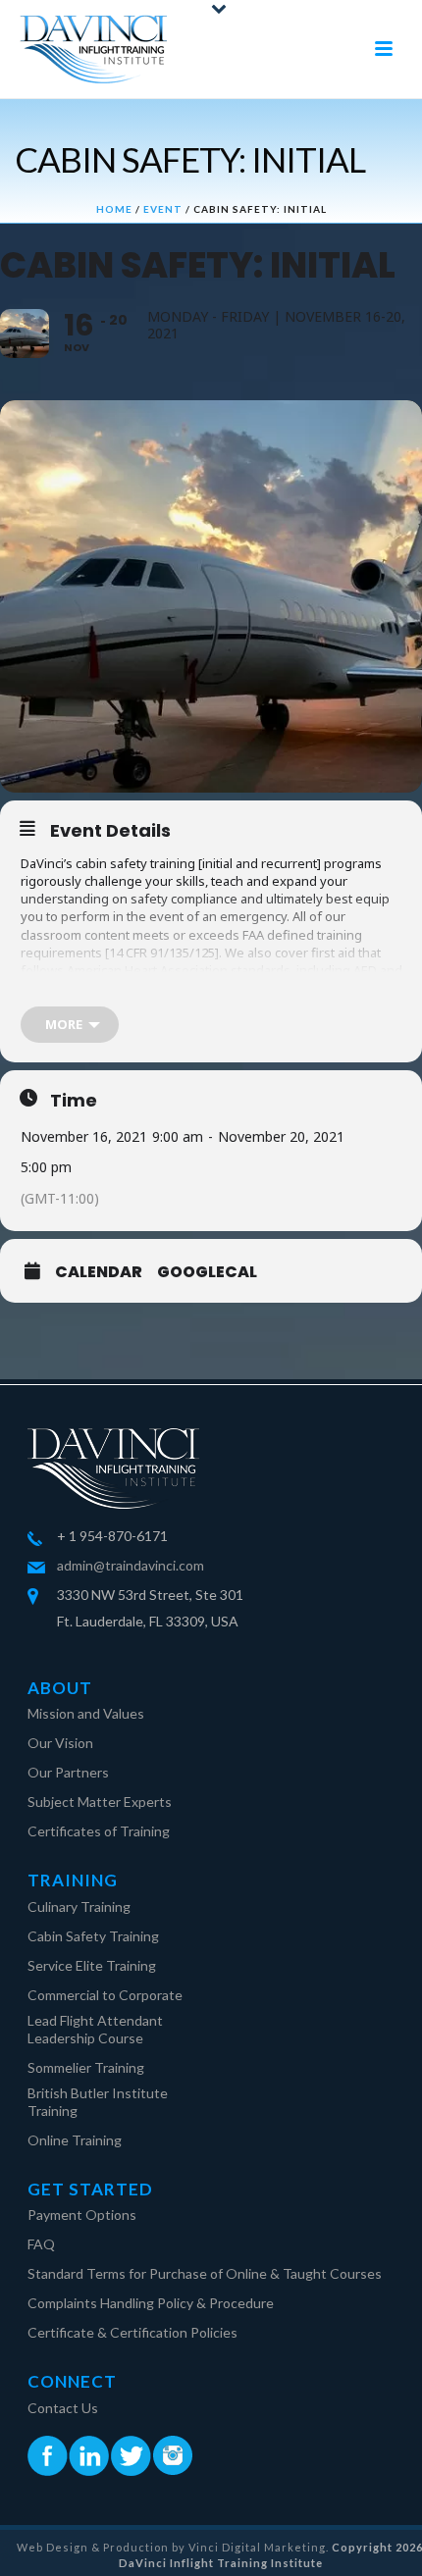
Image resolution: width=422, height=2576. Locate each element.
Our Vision (60, 1743)
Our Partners (68, 1772)
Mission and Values (86, 1713)
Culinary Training (79, 1906)
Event (163, 209)
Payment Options (82, 2215)
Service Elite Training (92, 1965)
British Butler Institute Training (98, 2102)
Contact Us (63, 2408)
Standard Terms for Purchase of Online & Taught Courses (205, 2273)
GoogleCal (207, 1272)
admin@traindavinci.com (131, 1565)
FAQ (41, 2244)
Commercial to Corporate (105, 1995)
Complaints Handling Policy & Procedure (151, 2303)
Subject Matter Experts (100, 1802)
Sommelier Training (86, 2067)
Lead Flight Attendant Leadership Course (95, 2029)
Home (114, 209)
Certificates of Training (99, 1831)
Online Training (75, 2140)
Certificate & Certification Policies (132, 2332)
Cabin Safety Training (93, 1936)
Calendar (99, 1272)
